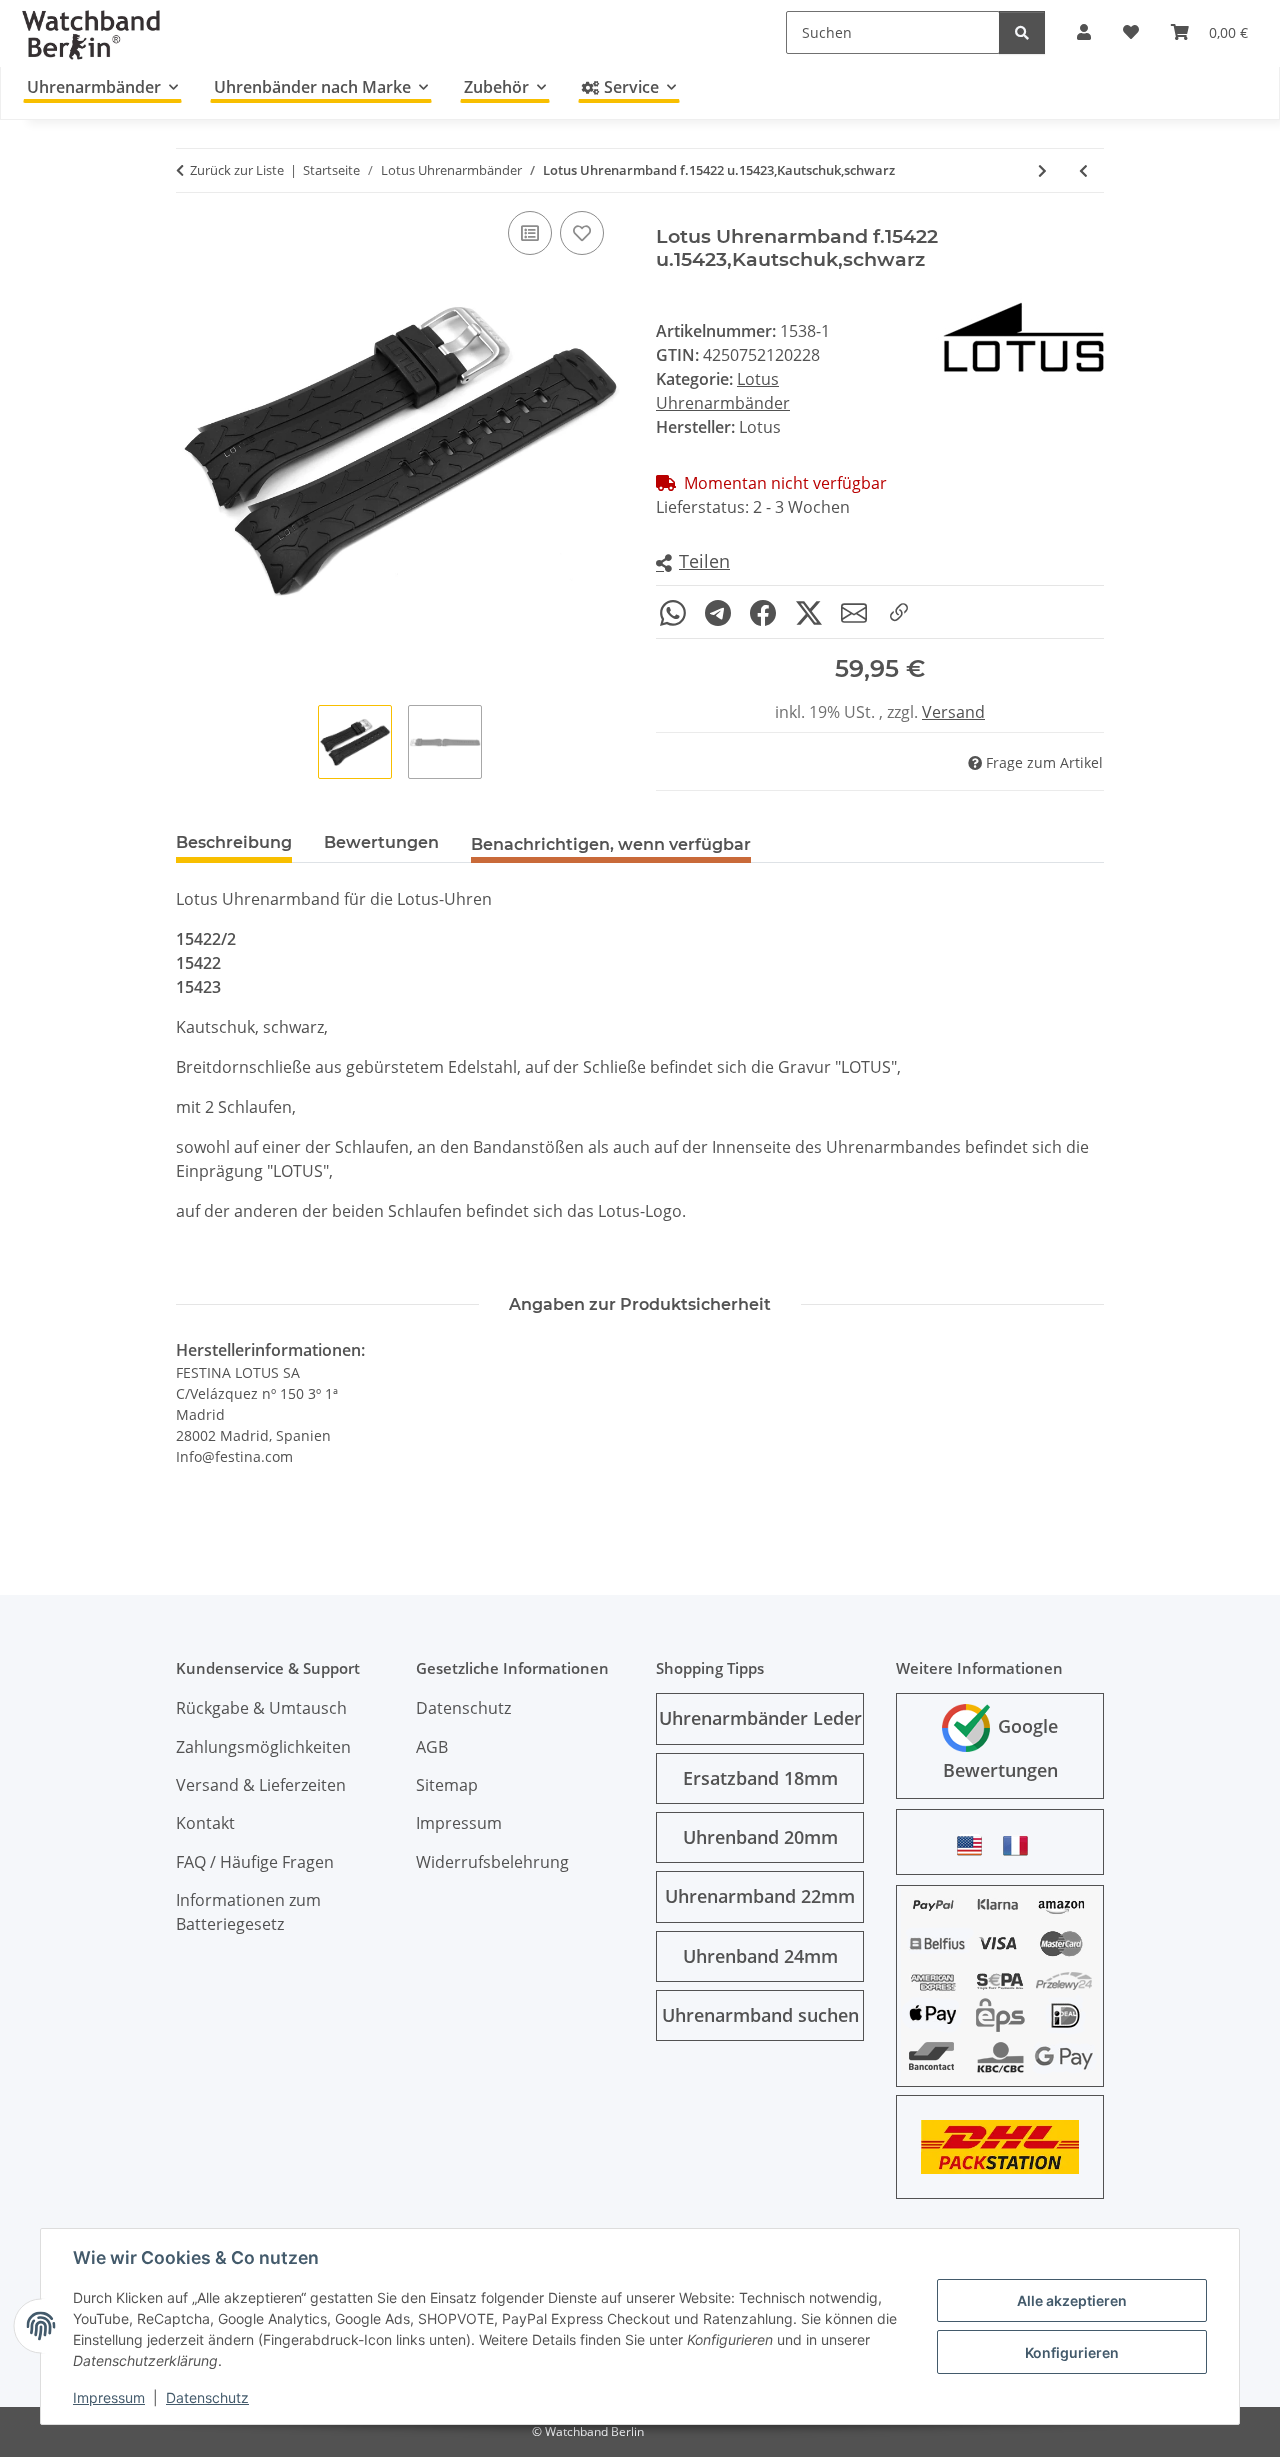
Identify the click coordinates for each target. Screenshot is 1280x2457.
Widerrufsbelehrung (492, 1862)
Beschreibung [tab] (234, 842)
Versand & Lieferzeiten (261, 1785)
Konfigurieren (1072, 2352)
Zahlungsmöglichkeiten (263, 1747)
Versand (953, 712)
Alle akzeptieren (1072, 2300)
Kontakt (205, 1823)
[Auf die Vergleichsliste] (530, 233)
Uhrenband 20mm (760, 1837)
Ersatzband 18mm (760, 1778)
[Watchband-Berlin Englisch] (975, 1845)
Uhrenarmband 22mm (760, 1896)
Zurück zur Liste (237, 170)
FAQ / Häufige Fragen (255, 1862)
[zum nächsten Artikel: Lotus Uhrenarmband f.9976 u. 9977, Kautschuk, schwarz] (1042, 170)
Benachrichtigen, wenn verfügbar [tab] (611, 844)
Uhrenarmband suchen (760, 2015)
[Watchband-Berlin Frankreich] (1021, 1845)
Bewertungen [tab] (381, 842)
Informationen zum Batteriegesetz (248, 1912)
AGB (432, 1747)
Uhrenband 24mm (760, 1956)
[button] (693, 562)
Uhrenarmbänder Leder (760, 1718)
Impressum (109, 2397)
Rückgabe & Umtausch (261, 1708)
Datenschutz (207, 2397)
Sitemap (447, 1785)
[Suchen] (1022, 32)
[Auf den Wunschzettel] (582, 233)
